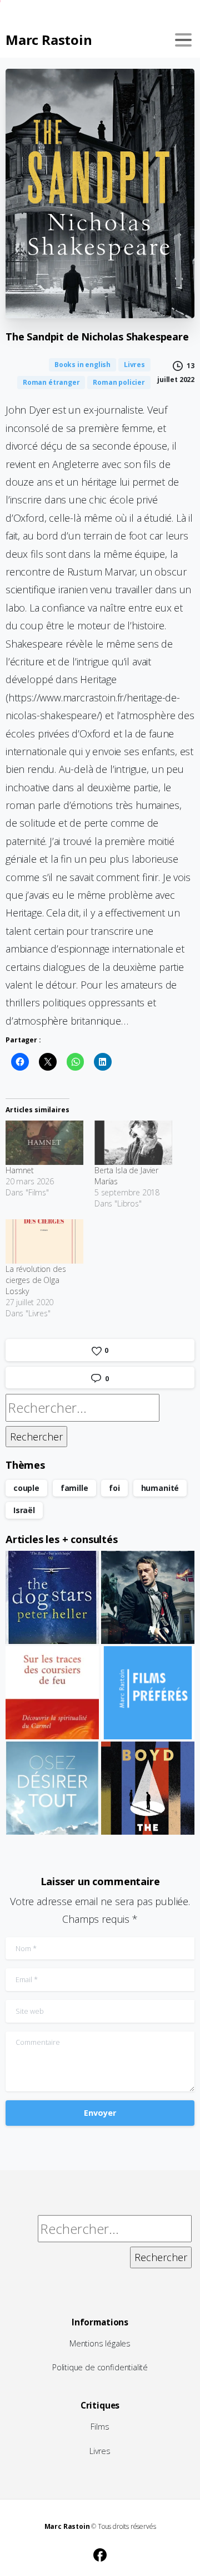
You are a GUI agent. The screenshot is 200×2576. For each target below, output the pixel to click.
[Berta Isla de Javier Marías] (133, 1143)
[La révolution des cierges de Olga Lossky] (44, 1241)
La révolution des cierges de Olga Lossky (36, 1280)
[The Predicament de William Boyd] (148, 1788)
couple (26, 1488)
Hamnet (20, 1170)
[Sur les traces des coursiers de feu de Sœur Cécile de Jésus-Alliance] (52, 1693)
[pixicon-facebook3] (100, 2553)
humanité (160, 1488)
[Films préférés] (148, 1693)
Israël (24, 1510)
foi (114, 1488)
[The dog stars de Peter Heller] (52, 1597)
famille (74, 1488)
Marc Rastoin (49, 40)
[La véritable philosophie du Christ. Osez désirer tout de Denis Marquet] (52, 1788)
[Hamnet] (44, 1143)
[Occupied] (148, 1597)
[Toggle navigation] (183, 40)
